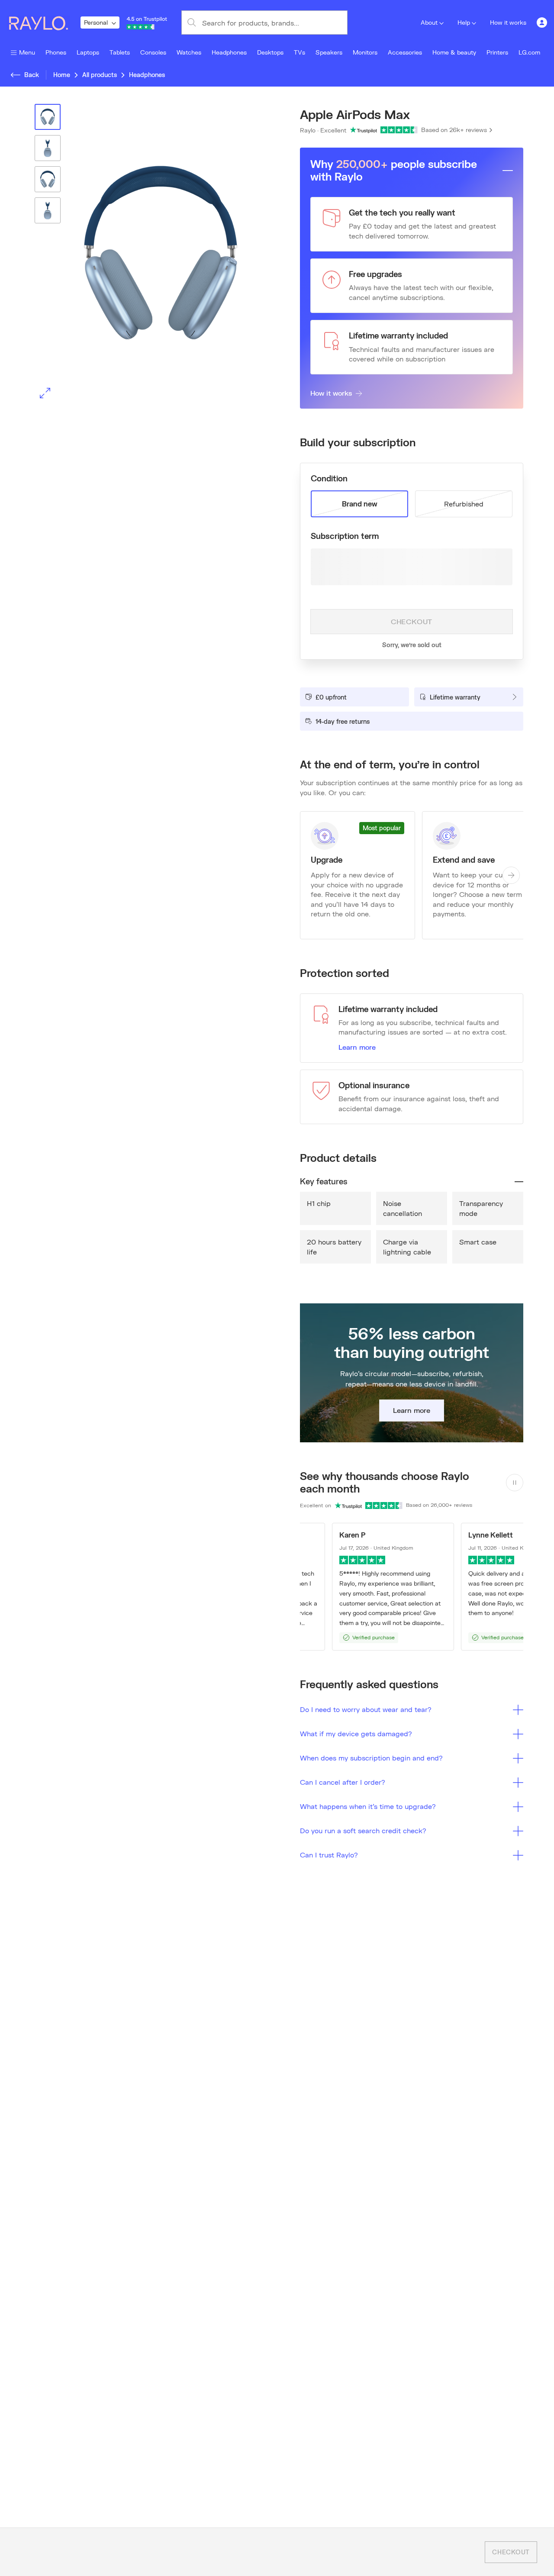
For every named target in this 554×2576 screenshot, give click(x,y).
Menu (27, 52)
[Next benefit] (511, 875)
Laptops (88, 52)
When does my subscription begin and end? (371, 1758)
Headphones (229, 52)
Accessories (405, 52)
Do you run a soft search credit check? (363, 1830)
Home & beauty (454, 52)
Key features (324, 1181)
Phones (56, 52)
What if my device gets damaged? (356, 1733)
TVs (300, 52)
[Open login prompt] (542, 23)
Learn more (357, 1047)
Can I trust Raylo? (329, 1855)
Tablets (120, 52)
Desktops (270, 52)
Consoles (153, 52)
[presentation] (142, 254)
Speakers (329, 52)
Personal (96, 22)
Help (464, 22)
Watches (189, 52)
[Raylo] (44, 23)
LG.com (529, 52)
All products (100, 75)
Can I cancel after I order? (343, 1782)
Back (32, 75)
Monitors (365, 52)
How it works (508, 22)
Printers (497, 52)
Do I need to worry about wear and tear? (366, 1709)
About (429, 22)
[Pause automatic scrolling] (515, 1483)
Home (62, 75)
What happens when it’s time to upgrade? (368, 1806)
